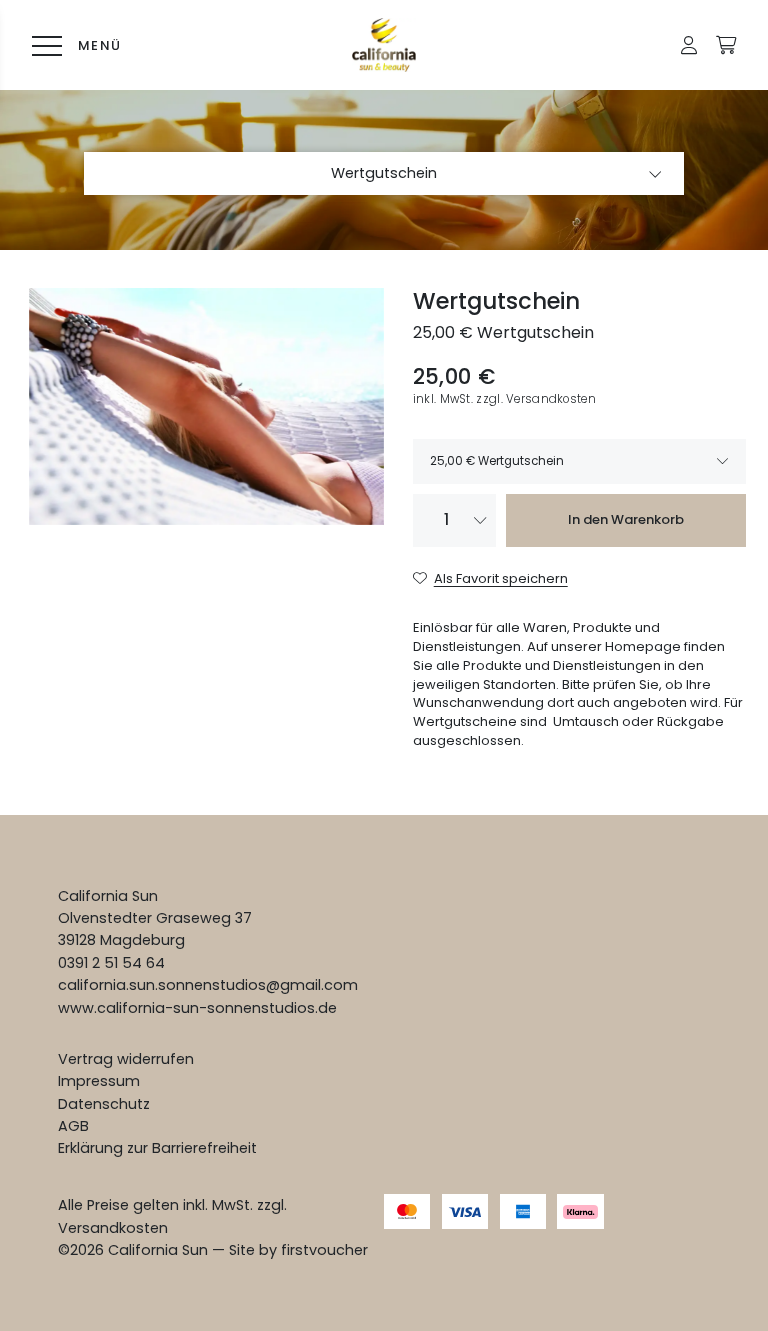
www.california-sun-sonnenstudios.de (197, 1008)
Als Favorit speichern (501, 578)
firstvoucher (324, 1250)
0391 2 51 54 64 (111, 963)
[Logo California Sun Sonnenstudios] (384, 45)
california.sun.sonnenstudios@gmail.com (208, 985)
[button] (689, 45)
